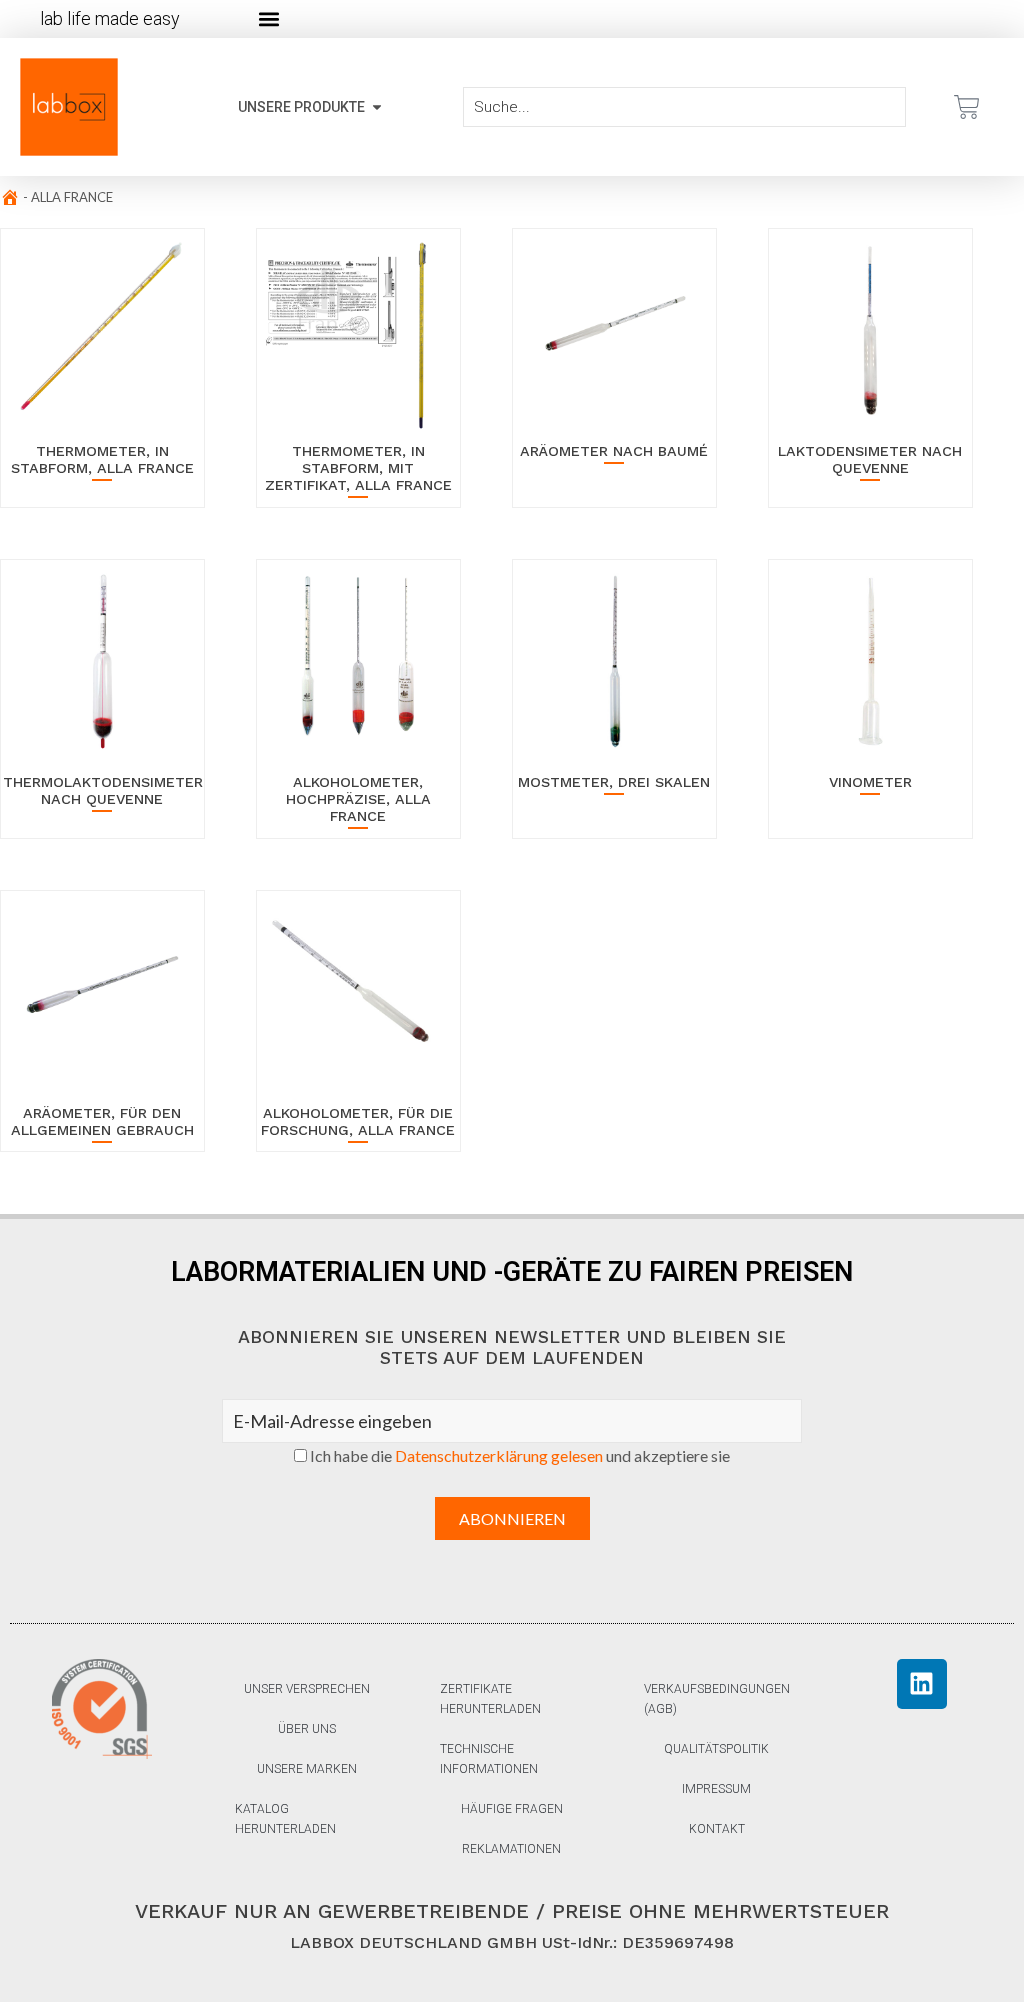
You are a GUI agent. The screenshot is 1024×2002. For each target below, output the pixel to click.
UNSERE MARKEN (307, 1769)
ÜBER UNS (307, 1729)
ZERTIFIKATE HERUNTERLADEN (490, 1699)
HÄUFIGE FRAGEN (512, 1809)
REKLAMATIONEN (511, 1849)
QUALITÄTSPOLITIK (716, 1749)
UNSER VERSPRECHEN (307, 1689)
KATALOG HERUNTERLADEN (285, 1819)
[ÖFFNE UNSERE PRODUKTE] (377, 107)
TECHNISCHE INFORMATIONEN (489, 1759)
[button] (268, 19)
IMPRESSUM (716, 1789)
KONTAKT (717, 1829)
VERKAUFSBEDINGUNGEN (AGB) (717, 1699)
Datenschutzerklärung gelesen (499, 1455)
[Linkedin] (922, 1684)
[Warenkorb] (967, 107)
